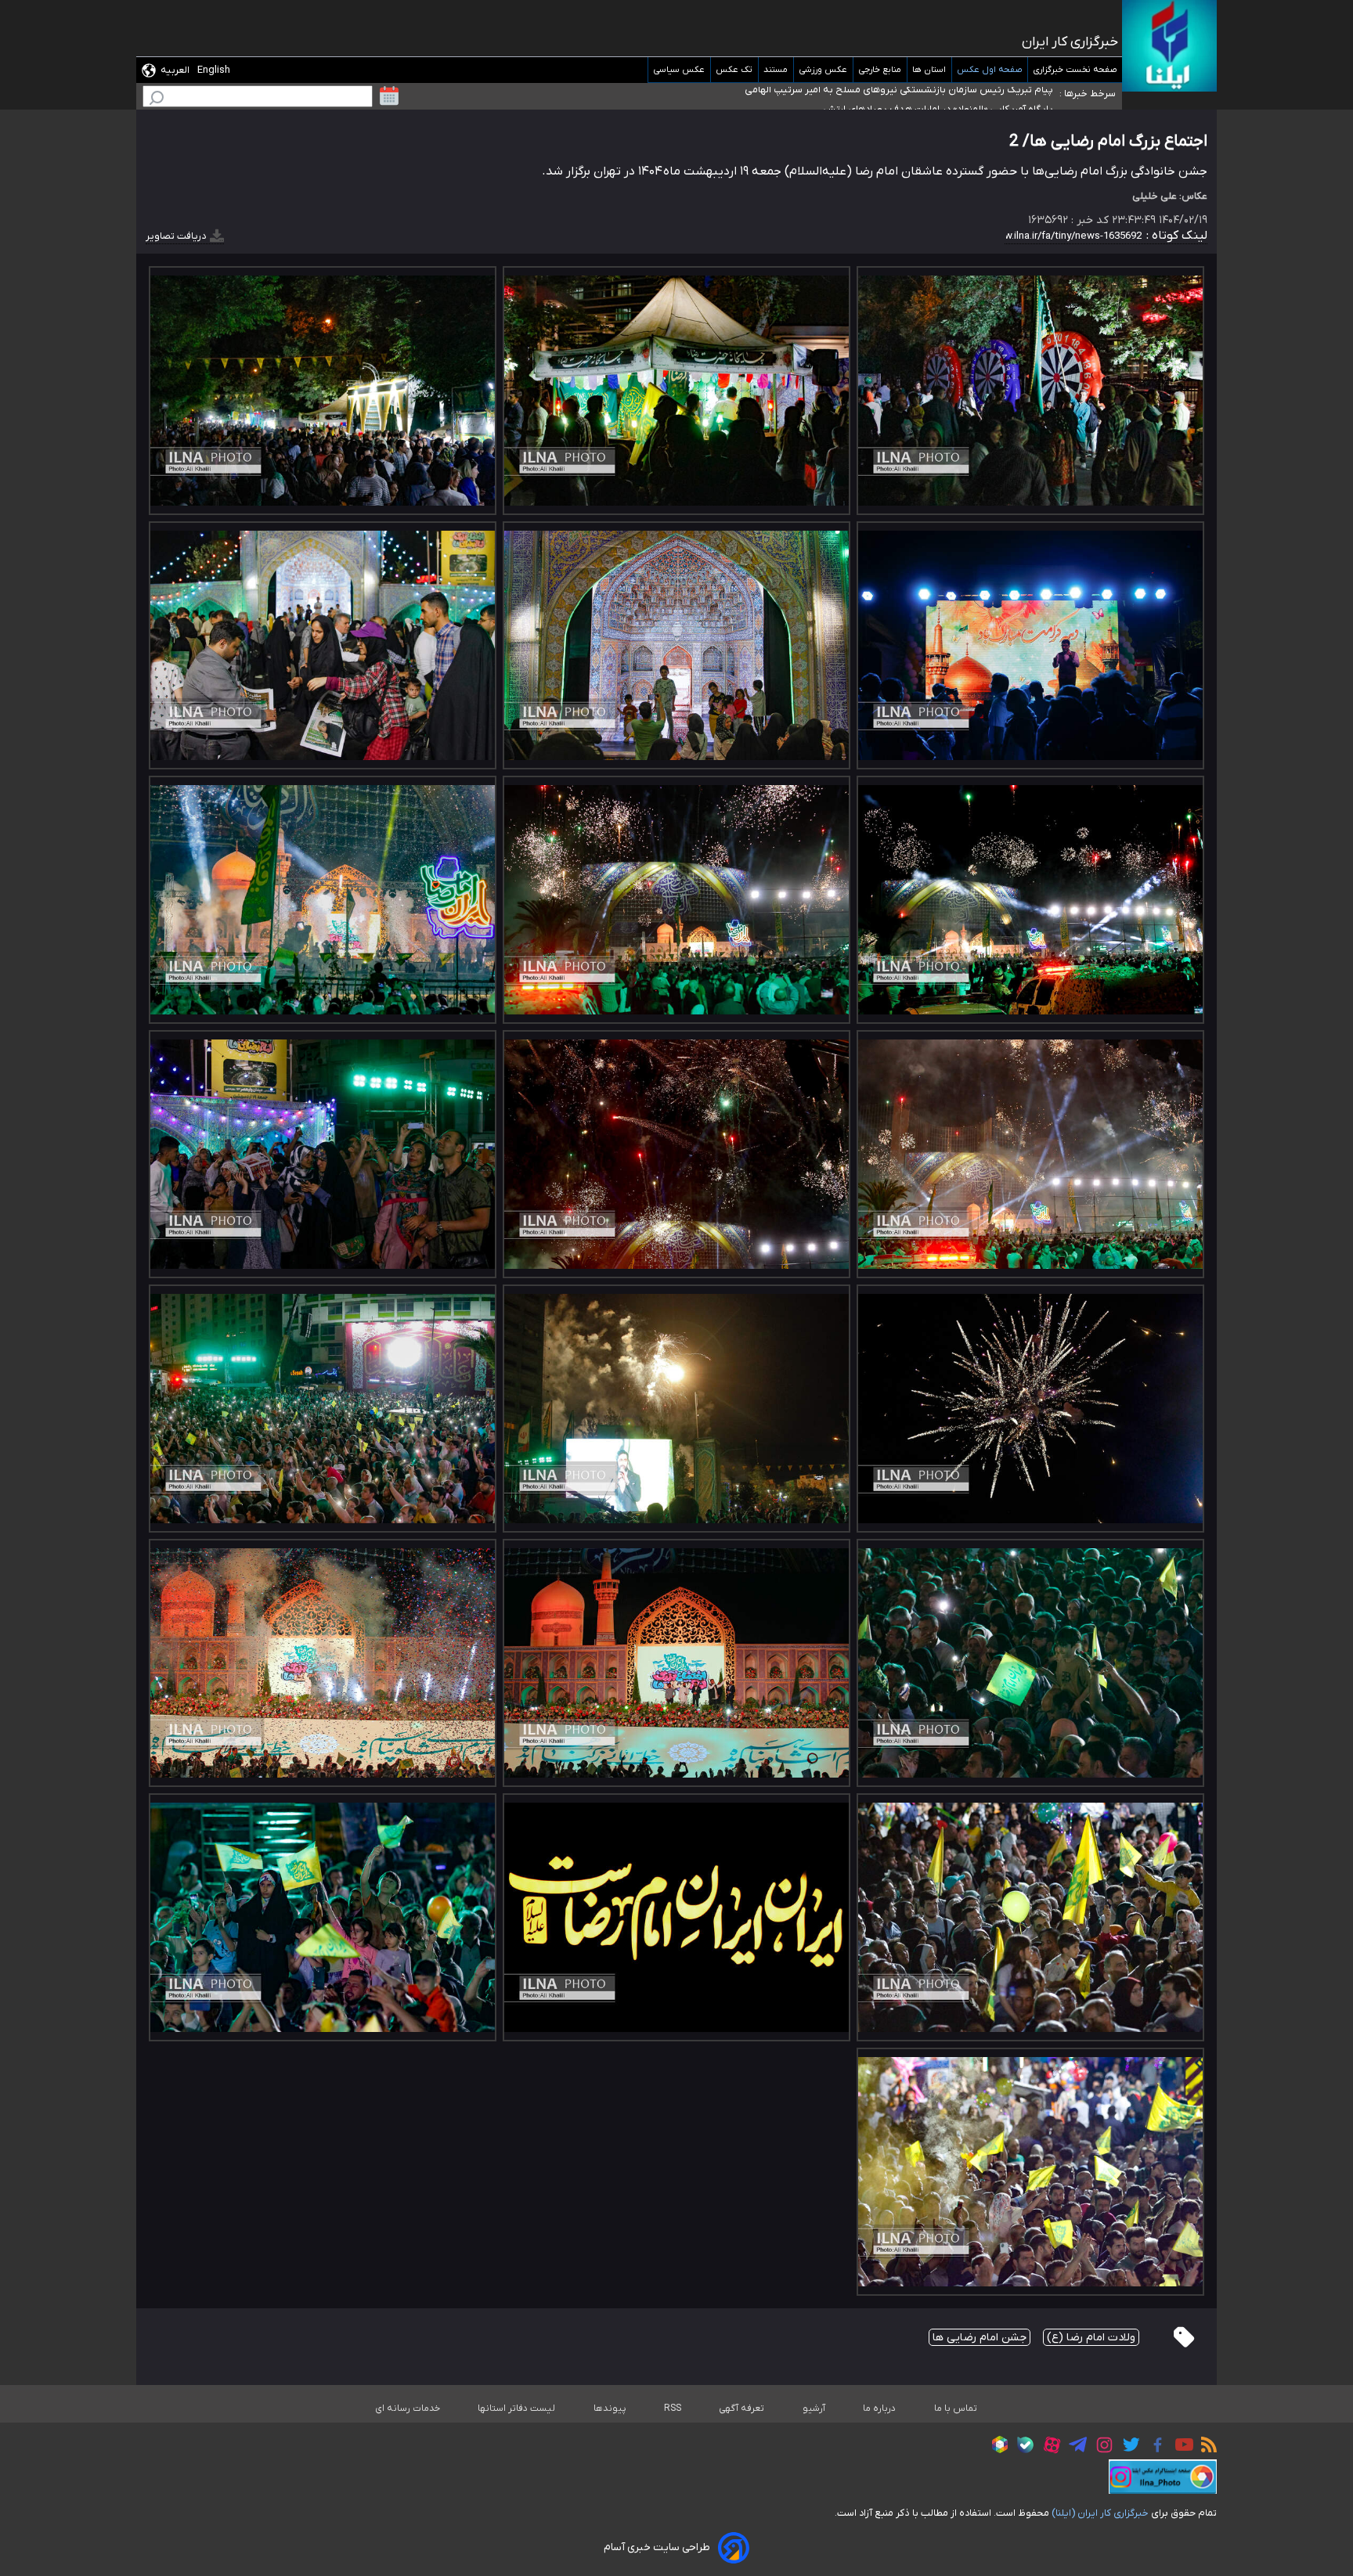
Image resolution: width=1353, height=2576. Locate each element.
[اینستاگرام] (1100, 2447)
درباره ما (880, 2408)
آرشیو (814, 2408)
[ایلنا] (1169, 46)
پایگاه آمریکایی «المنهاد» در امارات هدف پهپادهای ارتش (938, 93)
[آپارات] (1048, 2447)
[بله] (1021, 2447)
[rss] (1205, 2447)
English (214, 70)
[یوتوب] (1180, 2447)
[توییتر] (1127, 2447)
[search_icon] (157, 100)
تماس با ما (956, 2408)
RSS (673, 2408)
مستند (776, 70)
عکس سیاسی (679, 70)
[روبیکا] (996, 2447)
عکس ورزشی (823, 70)
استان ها (929, 70)
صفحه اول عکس (990, 70)
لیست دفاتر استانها (517, 2408)
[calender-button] (389, 96)
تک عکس (734, 70)
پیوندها (610, 2408)
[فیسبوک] (1154, 2447)
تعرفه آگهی (742, 2408)
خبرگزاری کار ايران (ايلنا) (1100, 2513)
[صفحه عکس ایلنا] (1163, 2477)
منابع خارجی (880, 70)
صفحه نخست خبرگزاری (1075, 70)
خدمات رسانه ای (408, 2408)
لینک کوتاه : (1175, 236)
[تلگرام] (1074, 2447)
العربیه (175, 70)
